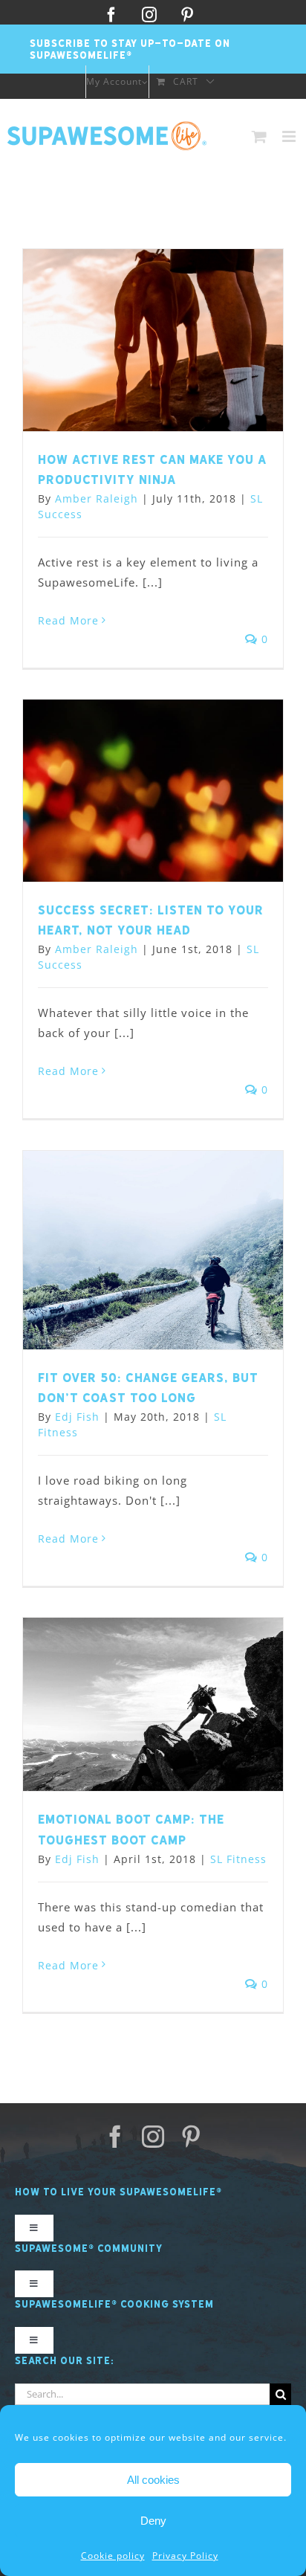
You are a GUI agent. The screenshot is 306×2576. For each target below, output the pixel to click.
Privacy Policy (185, 2556)
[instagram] (153, 2137)
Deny (153, 2521)
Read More (68, 620)
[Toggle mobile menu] (290, 136)
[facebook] (115, 2137)
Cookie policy (113, 2556)
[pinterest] (191, 2137)
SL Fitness (238, 1859)
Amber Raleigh (97, 498)
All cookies (153, 2480)
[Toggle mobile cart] (260, 136)
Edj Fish (77, 1417)
